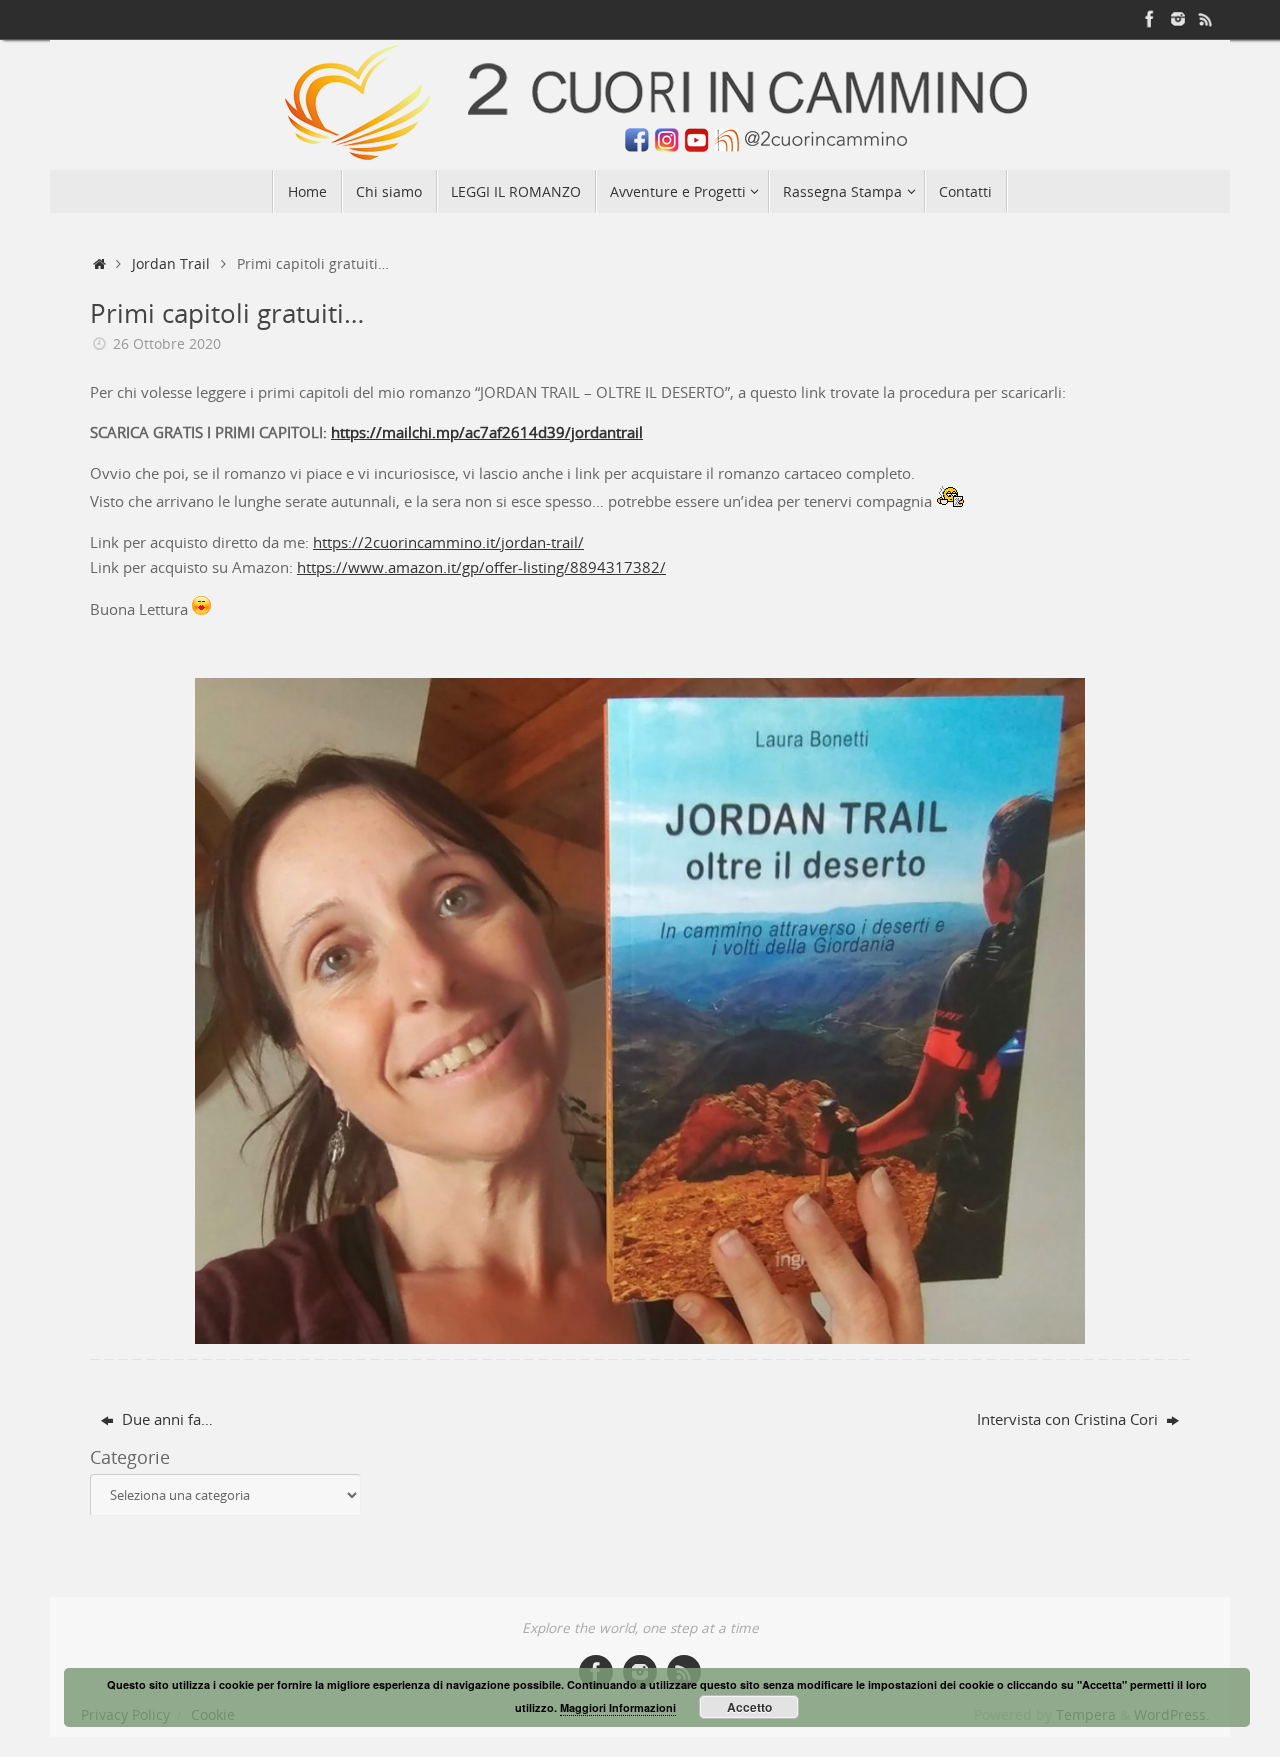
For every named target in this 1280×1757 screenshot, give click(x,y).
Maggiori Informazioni (618, 1707)
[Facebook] (1150, 19)
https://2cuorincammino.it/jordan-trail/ (448, 542)
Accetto (749, 1707)
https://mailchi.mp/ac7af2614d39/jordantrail (487, 432)
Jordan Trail (171, 264)
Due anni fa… (165, 1419)
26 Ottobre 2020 (167, 344)
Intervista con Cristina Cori (1069, 1419)
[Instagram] (1178, 19)
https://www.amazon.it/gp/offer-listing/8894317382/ (481, 567)
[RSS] (1206, 19)
